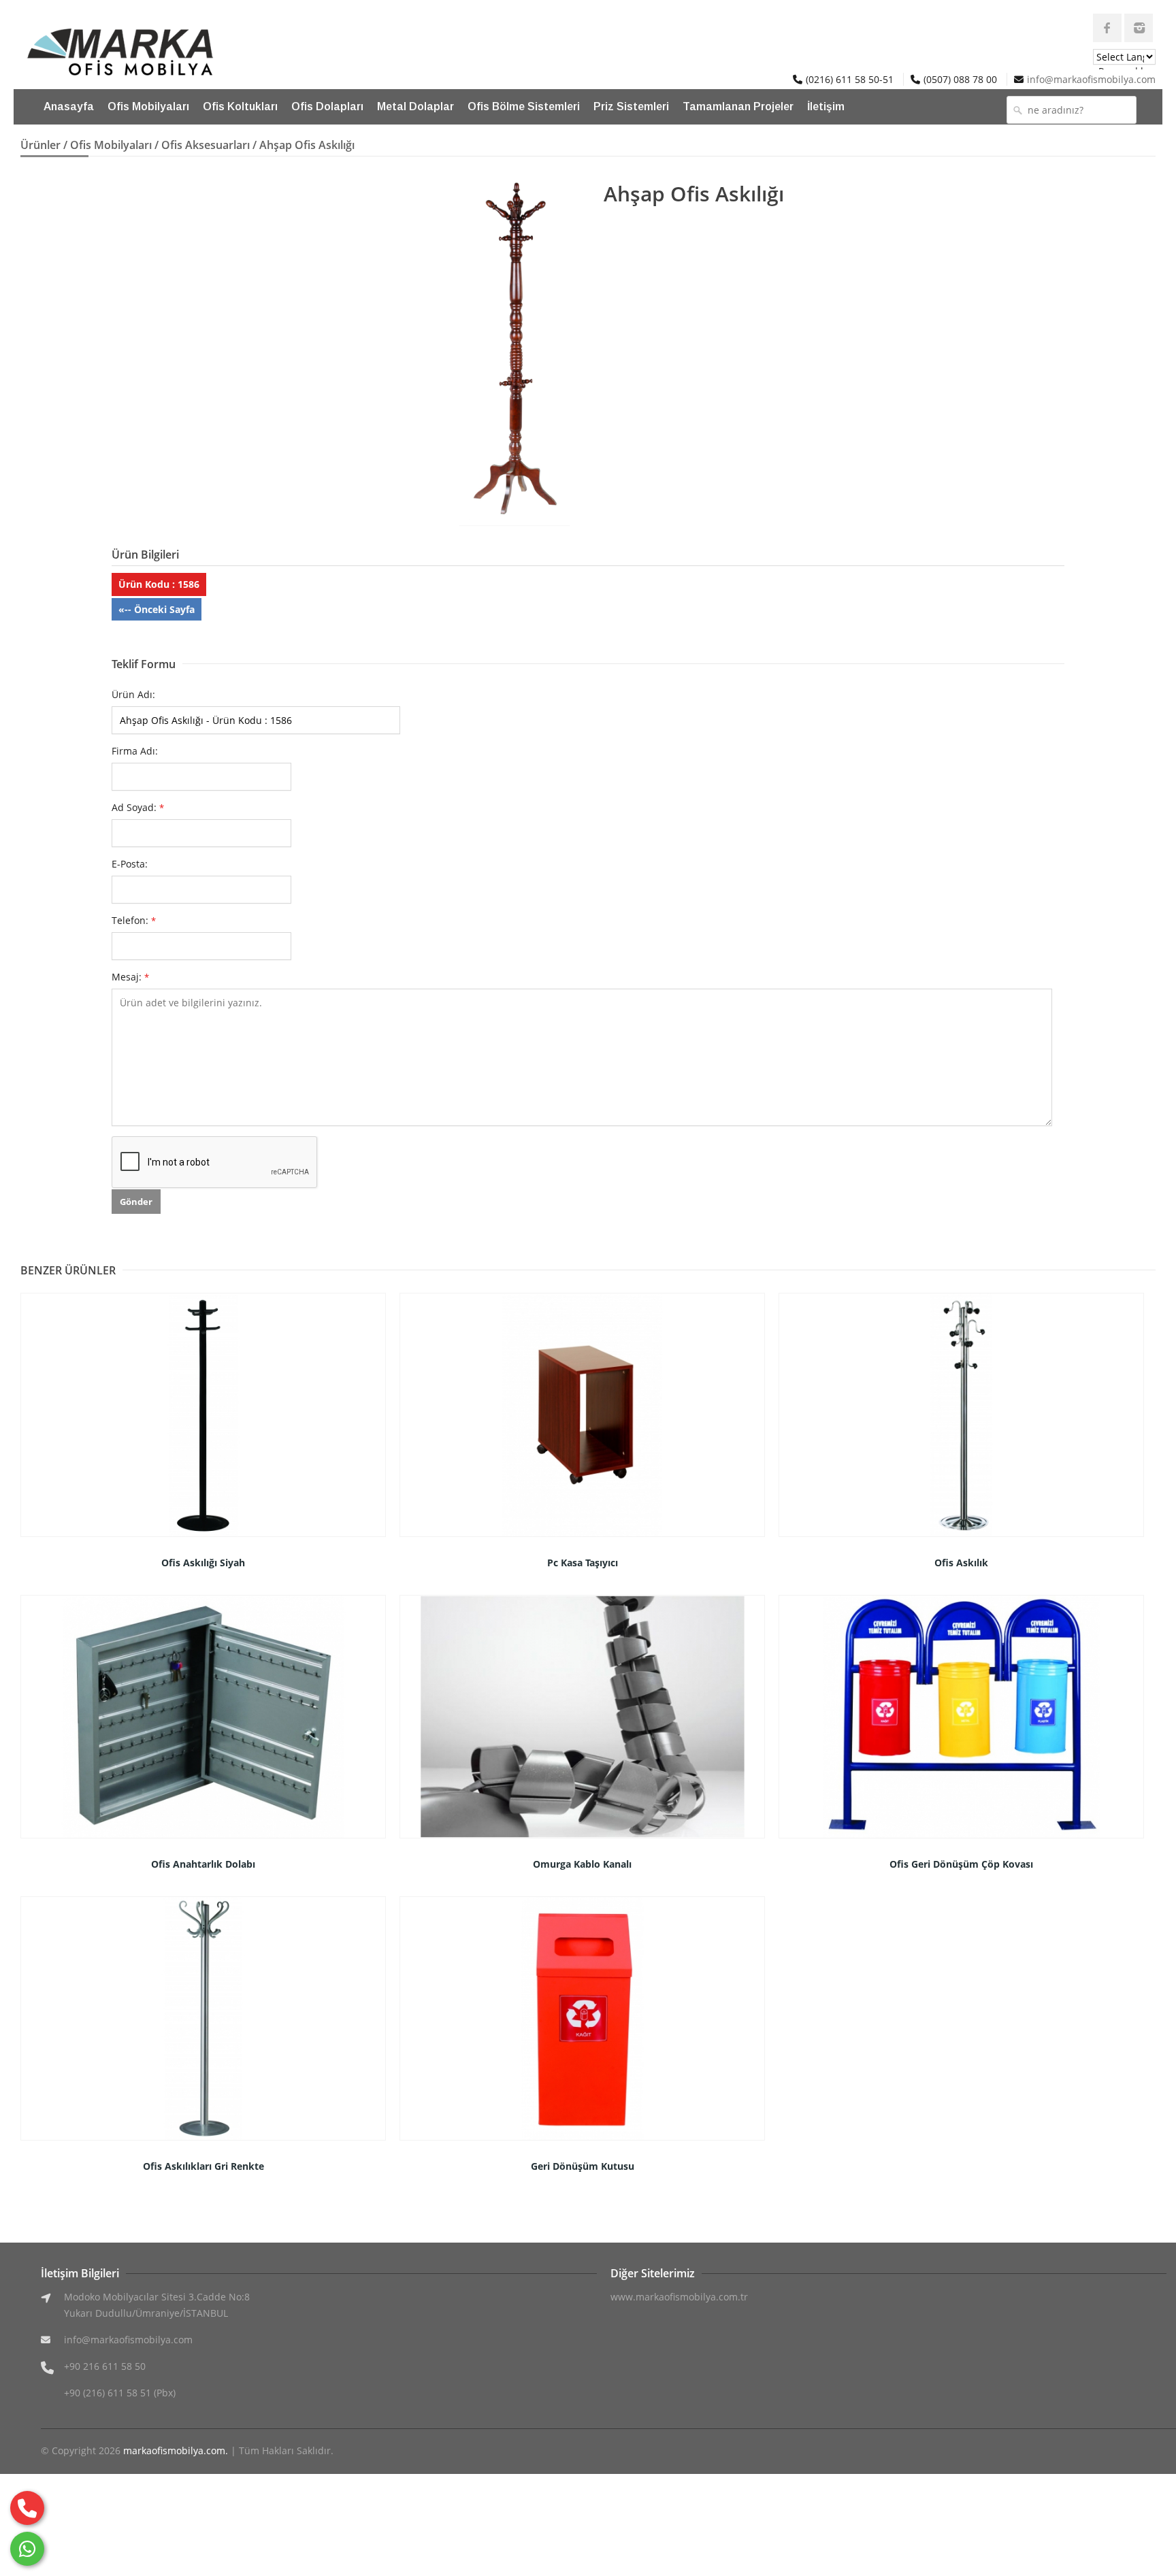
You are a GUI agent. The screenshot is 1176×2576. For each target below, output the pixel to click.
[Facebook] (1107, 28)
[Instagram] (1139, 28)
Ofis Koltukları (240, 106)
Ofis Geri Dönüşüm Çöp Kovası (961, 1864)
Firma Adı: (135, 751)
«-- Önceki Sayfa (157, 609)
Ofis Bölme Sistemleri (524, 106)
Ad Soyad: (138, 807)
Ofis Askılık (961, 1563)
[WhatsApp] (27, 2549)
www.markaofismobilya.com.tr (679, 2297)
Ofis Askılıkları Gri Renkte (203, 2166)
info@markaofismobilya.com (1091, 79)
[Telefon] (27, 2508)
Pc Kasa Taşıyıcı (583, 1563)
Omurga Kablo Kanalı (582, 1864)
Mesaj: (130, 977)
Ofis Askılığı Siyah (203, 1563)
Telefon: (134, 920)
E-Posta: (130, 864)
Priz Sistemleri (631, 106)
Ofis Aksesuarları (206, 145)
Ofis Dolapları (327, 106)
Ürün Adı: (133, 694)
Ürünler (40, 145)
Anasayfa (69, 106)
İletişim (826, 106)
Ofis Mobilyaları (148, 106)
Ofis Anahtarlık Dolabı (203, 1864)
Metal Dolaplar (415, 106)
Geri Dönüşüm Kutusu (583, 2166)
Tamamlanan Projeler (738, 106)
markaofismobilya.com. (176, 2450)
